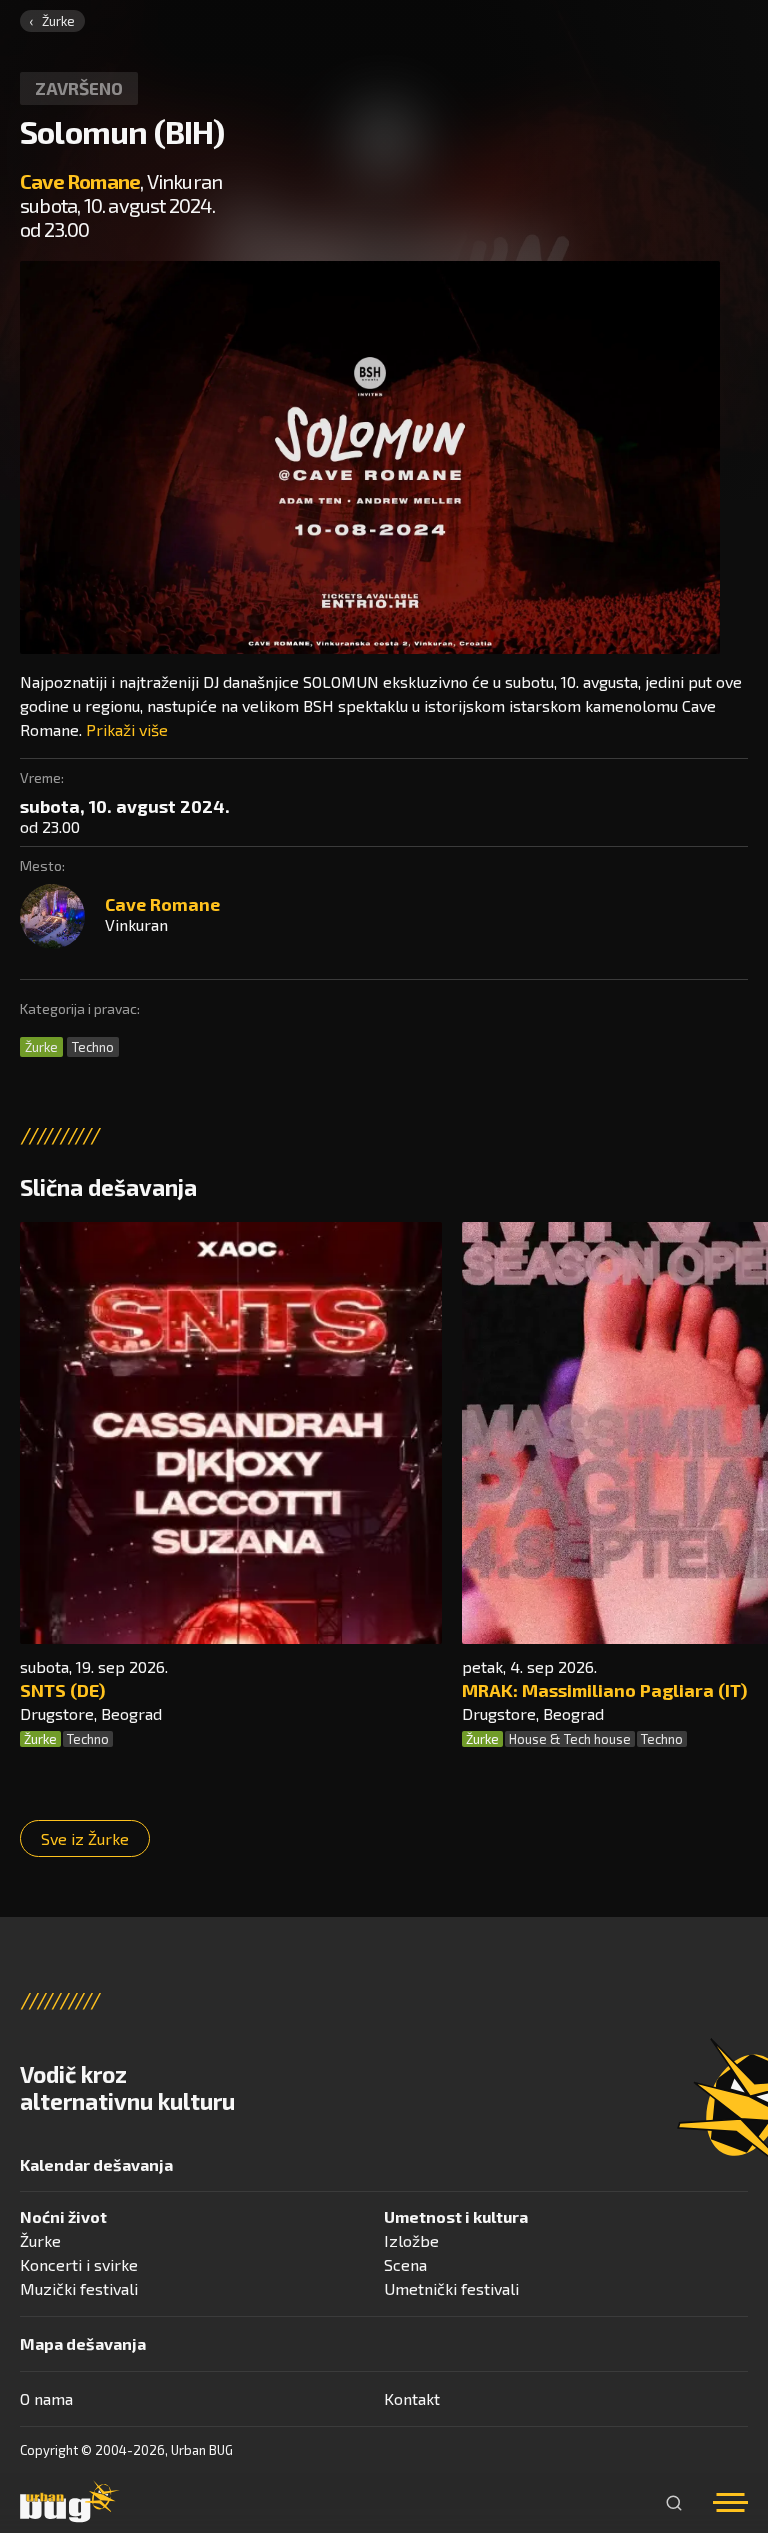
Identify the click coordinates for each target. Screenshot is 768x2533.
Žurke (58, 21)
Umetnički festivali (451, 2288)
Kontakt (412, 2398)
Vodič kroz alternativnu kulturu (127, 2088)
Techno (93, 1047)
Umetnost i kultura (456, 2216)
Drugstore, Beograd (91, 1713)
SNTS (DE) (62, 1690)
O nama (46, 2398)
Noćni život (63, 2216)
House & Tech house (570, 1739)
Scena (405, 2264)
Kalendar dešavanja (96, 2164)
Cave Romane (80, 181)
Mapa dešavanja (83, 2343)
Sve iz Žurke (85, 1838)
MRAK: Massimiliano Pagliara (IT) (604, 1690)
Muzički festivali (79, 2288)
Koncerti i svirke (79, 2264)
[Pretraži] (674, 2503)
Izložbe (411, 2240)
